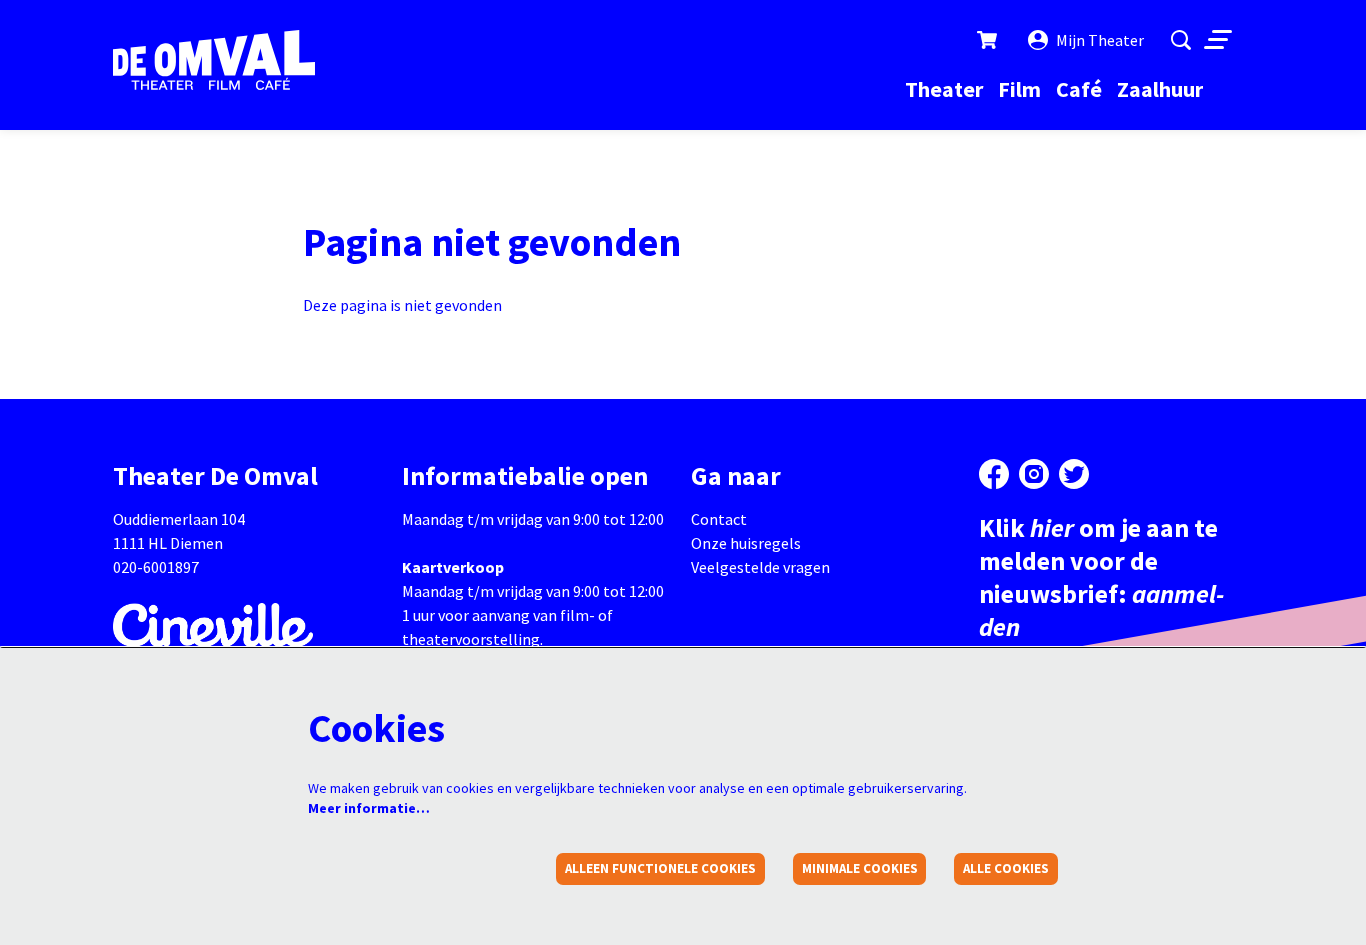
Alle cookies (1006, 868)
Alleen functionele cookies (660, 868)
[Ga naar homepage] (214, 60)
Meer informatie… (369, 808)
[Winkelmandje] (989, 40)
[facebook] (994, 474)
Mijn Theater (1100, 40)
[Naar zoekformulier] (1181, 40)
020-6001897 (156, 567)
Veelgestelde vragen (760, 567)
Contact (719, 519)
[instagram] (1034, 474)
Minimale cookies (860, 868)
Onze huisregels (746, 543)
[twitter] (1074, 474)
